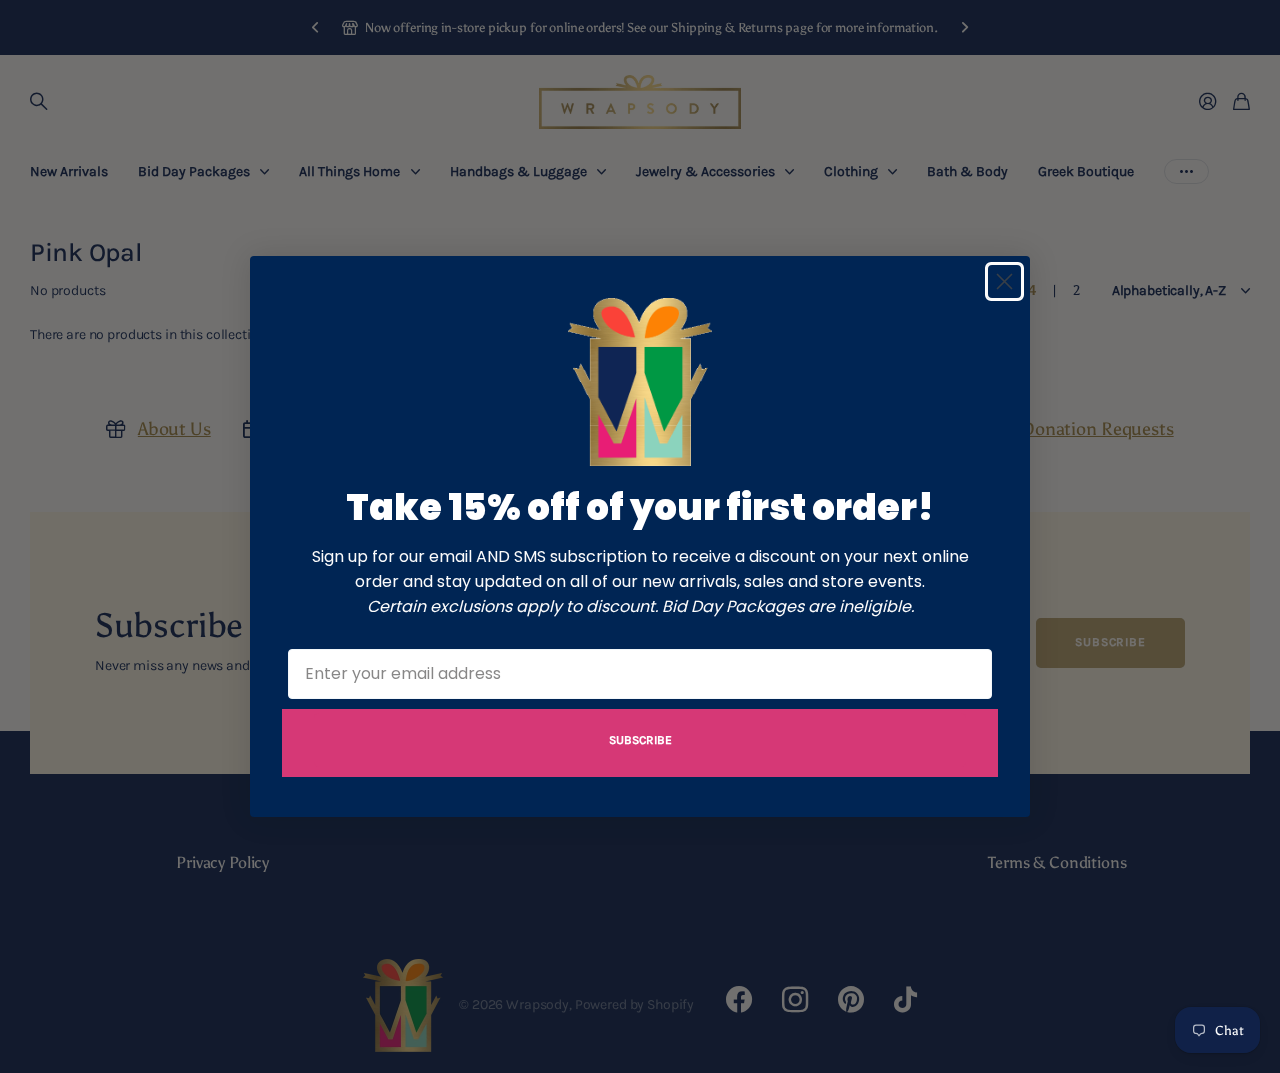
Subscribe (640, 740)
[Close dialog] (1004, 281)
